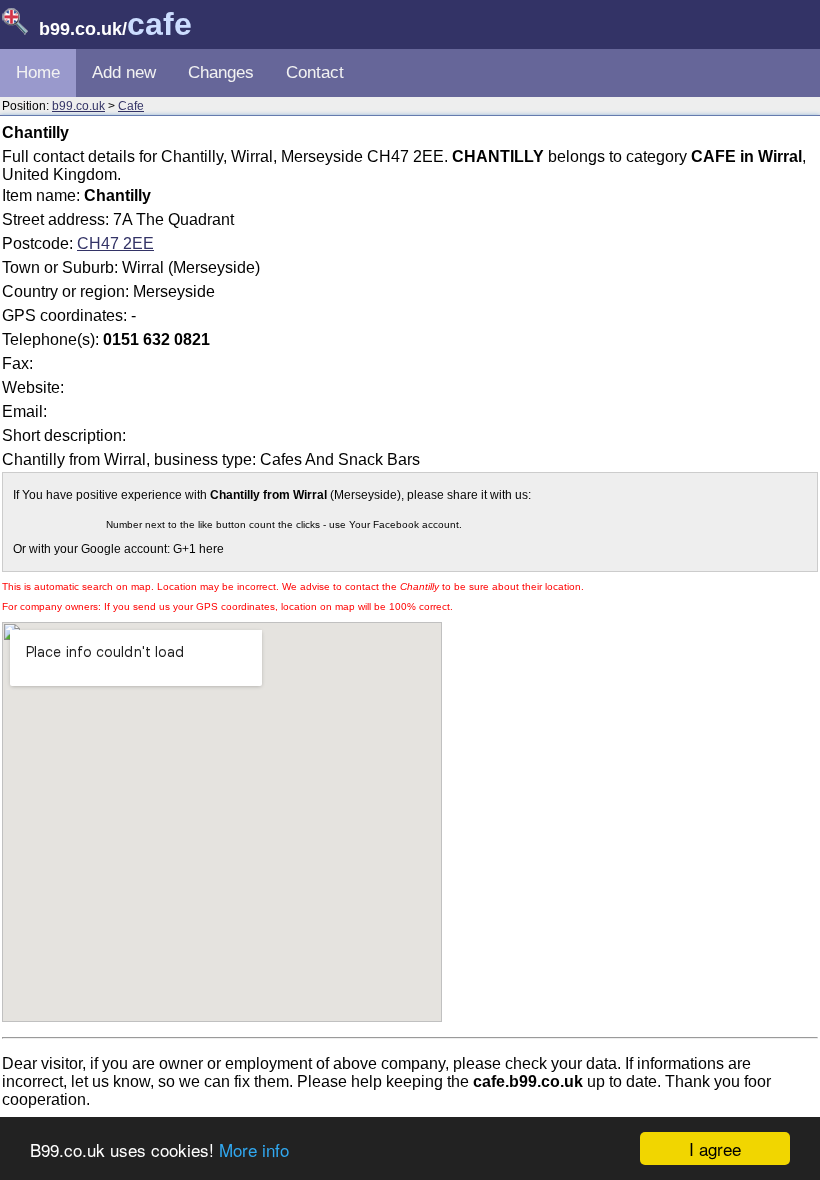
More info (254, 1149)
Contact (315, 72)
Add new (124, 72)
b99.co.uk (78, 106)
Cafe (131, 106)
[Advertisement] (649, 324)
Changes (221, 72)
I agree (715, 1148)
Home (38, 72)
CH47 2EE (115, 243)
